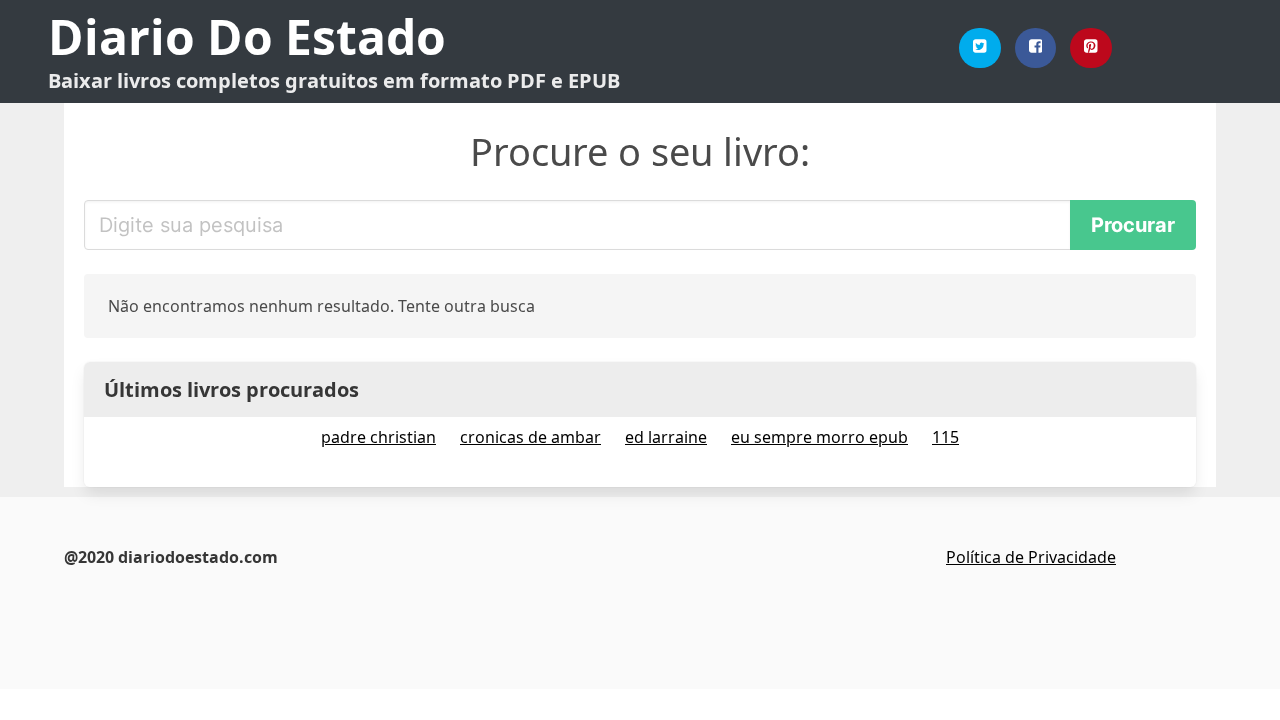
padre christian (378, 437)
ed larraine (666, 437)
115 (945, 437)
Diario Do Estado (247, 36)
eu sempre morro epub (819, 437)
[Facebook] (1036, 48)
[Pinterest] (1091, 48)
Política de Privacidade (1031, 557)
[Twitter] (980, 48)
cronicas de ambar (530, 437)
